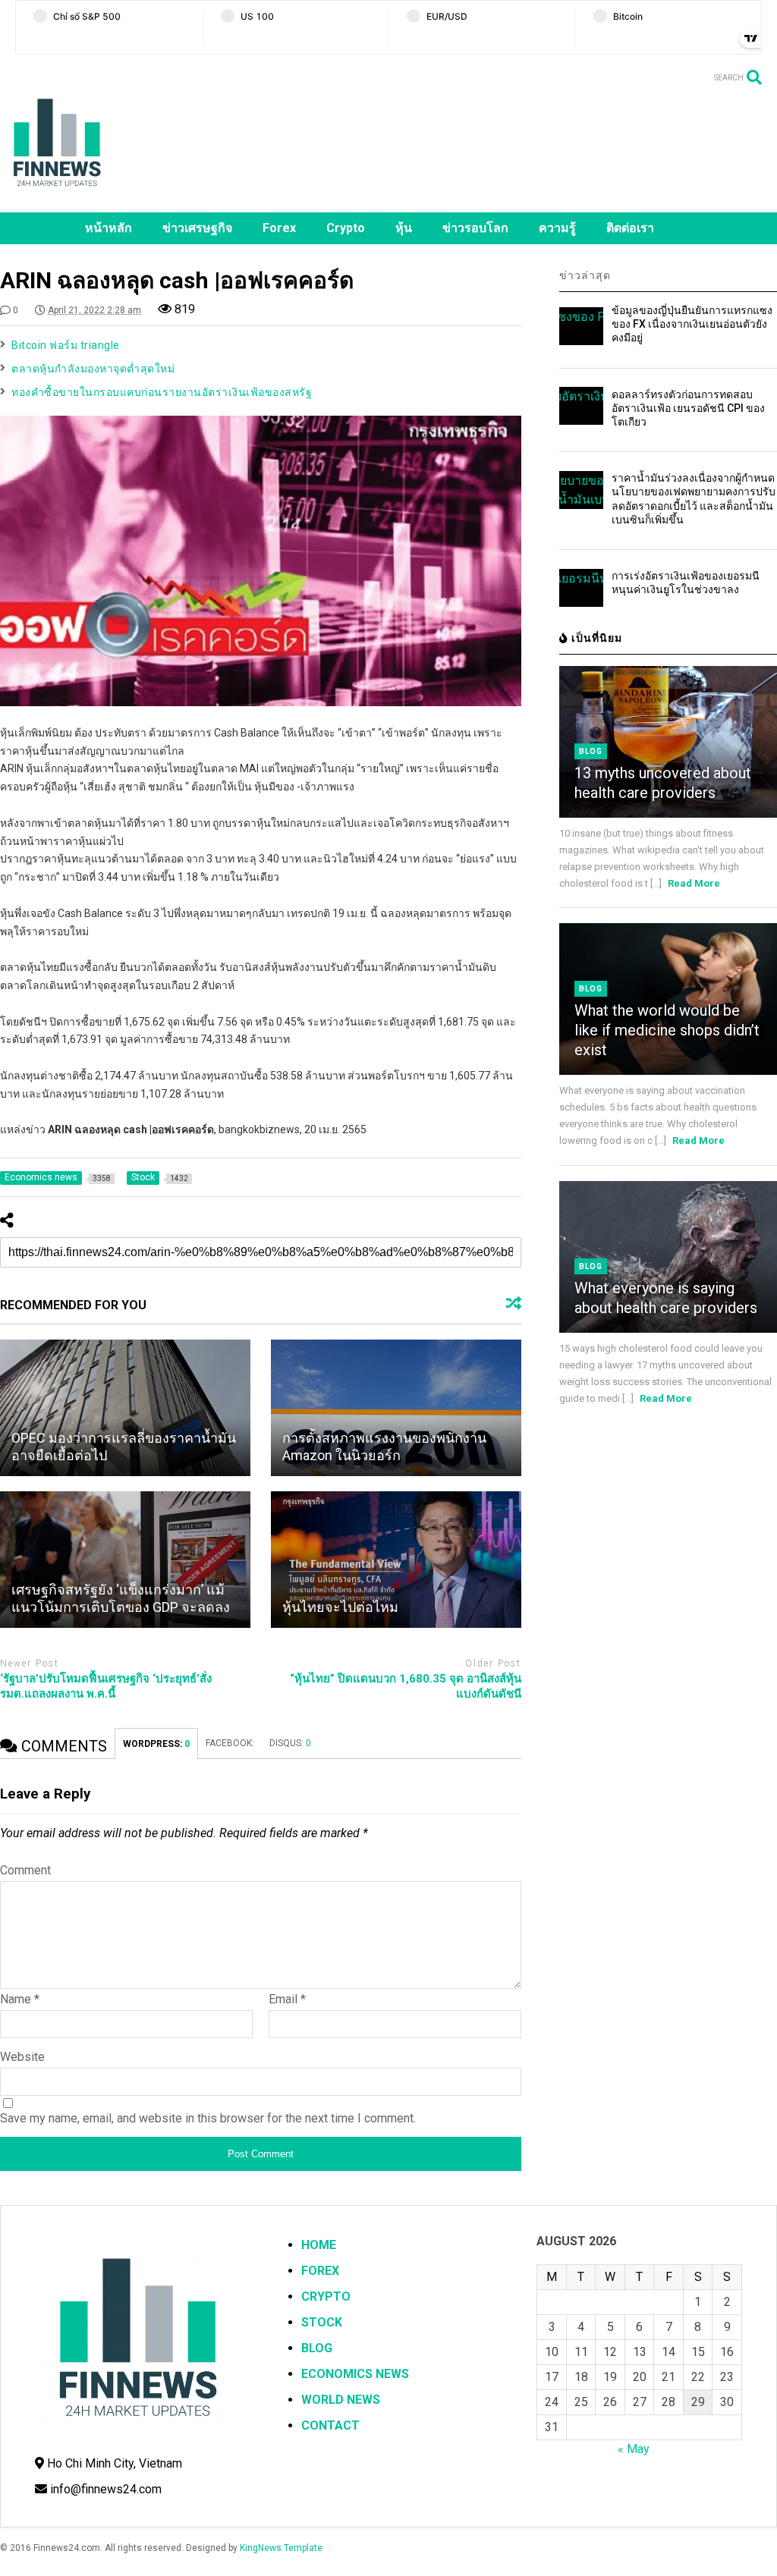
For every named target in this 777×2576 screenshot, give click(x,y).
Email (287, 1999)
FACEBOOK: (230, 1743)
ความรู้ (557, 228)
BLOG (317, 2348)
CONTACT (330, 2425)
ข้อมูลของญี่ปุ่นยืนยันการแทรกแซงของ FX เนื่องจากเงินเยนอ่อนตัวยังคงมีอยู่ (692, 324)
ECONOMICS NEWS (355, 2374)
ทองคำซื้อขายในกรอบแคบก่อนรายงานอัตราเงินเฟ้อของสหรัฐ (162, 392)
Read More (694, 883)
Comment (25, 1870)
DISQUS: (290, 1743)
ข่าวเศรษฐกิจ (197, 228)
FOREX (320, 2271)
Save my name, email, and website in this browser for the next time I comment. (208, 2118)
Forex (279, 228)
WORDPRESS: (156, 1744)
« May (634, 2449)
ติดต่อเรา (630, 228)
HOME (319, 2245)
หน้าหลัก (109, 228)
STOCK (322, 2322)
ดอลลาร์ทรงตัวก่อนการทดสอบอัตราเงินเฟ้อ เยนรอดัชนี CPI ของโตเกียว (688, 408)
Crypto (346, 228)
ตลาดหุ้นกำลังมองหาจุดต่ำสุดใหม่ (93, 369)
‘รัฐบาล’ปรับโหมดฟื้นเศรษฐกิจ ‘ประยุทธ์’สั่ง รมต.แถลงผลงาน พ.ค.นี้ (106, 1686)
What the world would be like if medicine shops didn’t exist (667, 1030)
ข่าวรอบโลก (475, 228)
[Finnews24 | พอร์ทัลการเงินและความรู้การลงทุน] (57, 193)
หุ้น (404, 228)
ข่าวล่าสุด (585, 275)
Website (22, 2057)
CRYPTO (326, 2296)
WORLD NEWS (341, 2400)
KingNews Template (281, 2548)
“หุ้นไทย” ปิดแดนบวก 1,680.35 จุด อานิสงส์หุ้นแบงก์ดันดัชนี (405, 1686)
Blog (591, 751)
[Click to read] (125, 1408)
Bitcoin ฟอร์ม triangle (66, 345)
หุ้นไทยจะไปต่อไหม (340, 1607)
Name (20, 1999)
